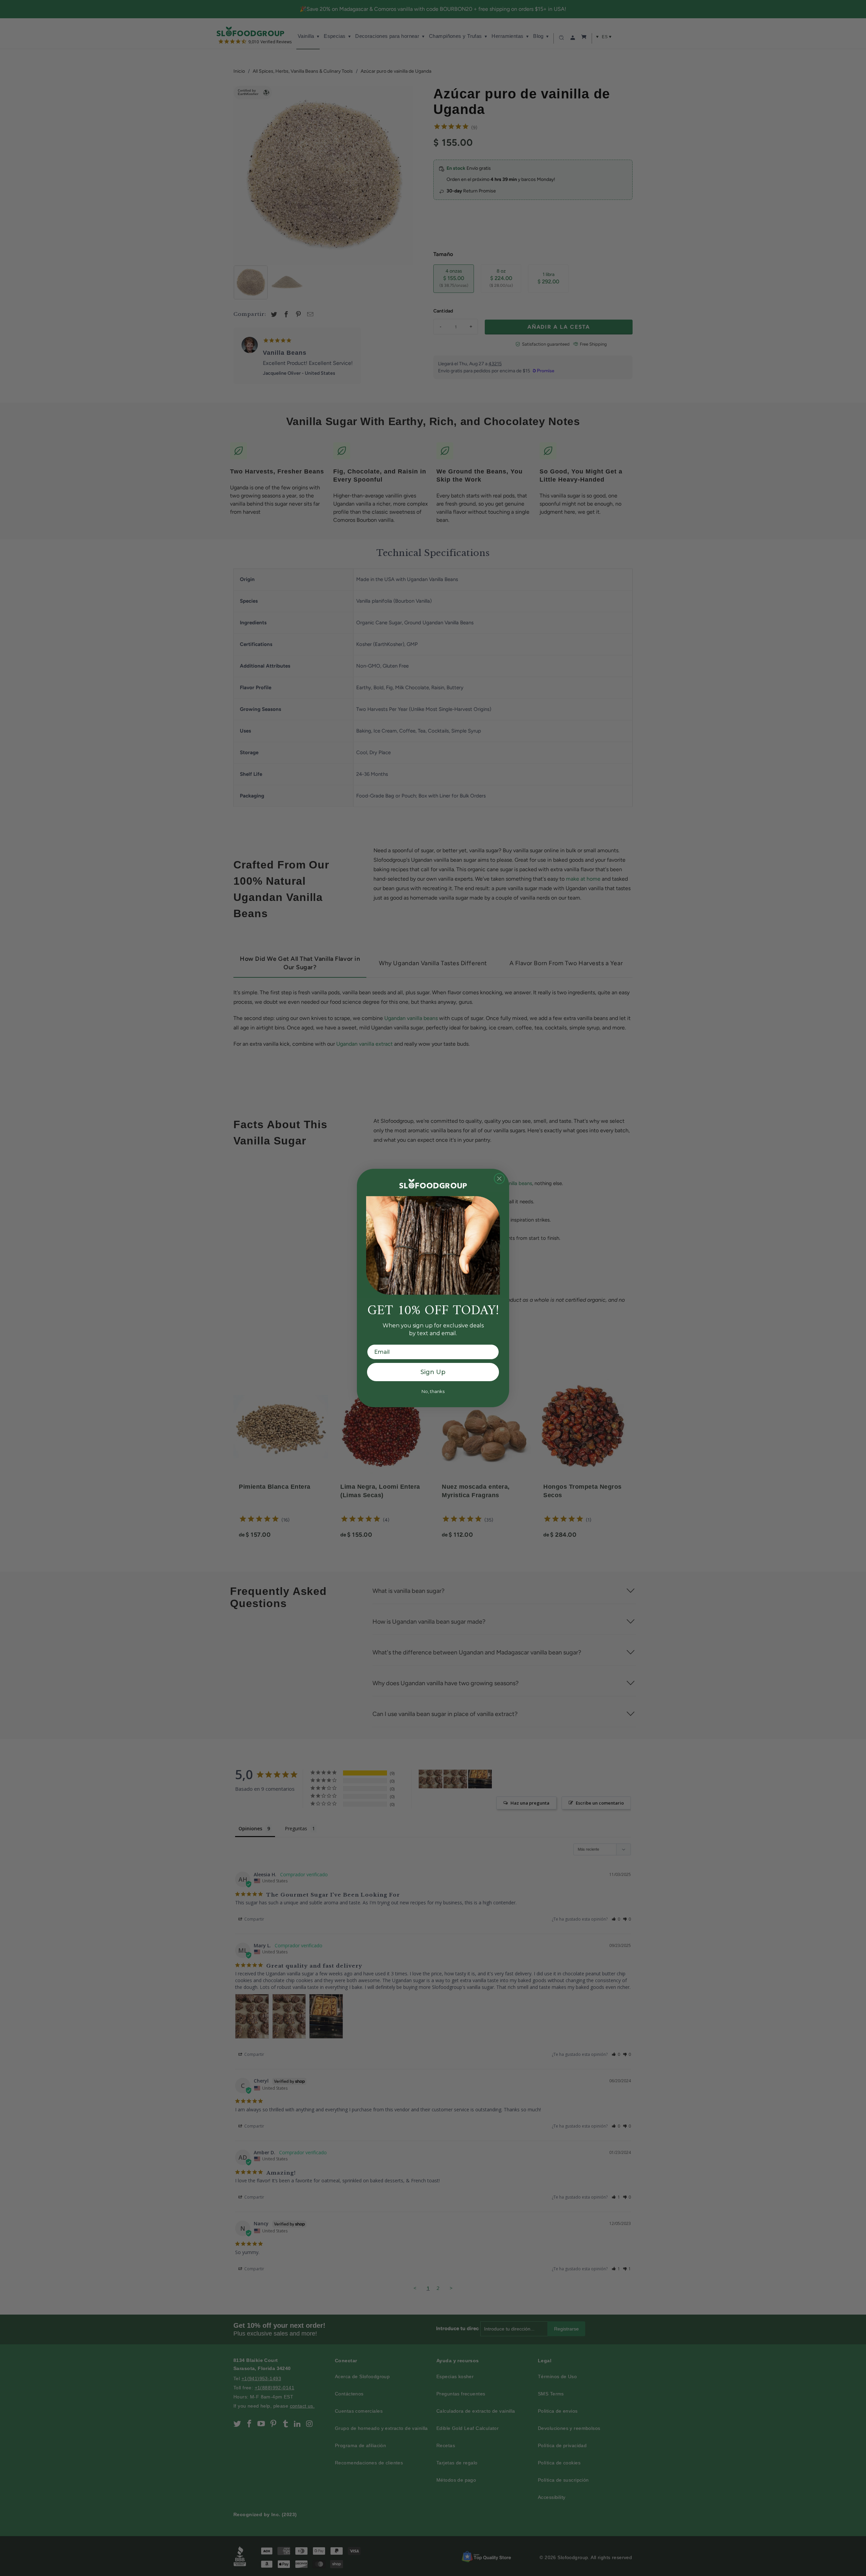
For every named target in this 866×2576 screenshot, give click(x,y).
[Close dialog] (499, 1179)
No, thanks (433, 1391)
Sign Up (433, 1372)
